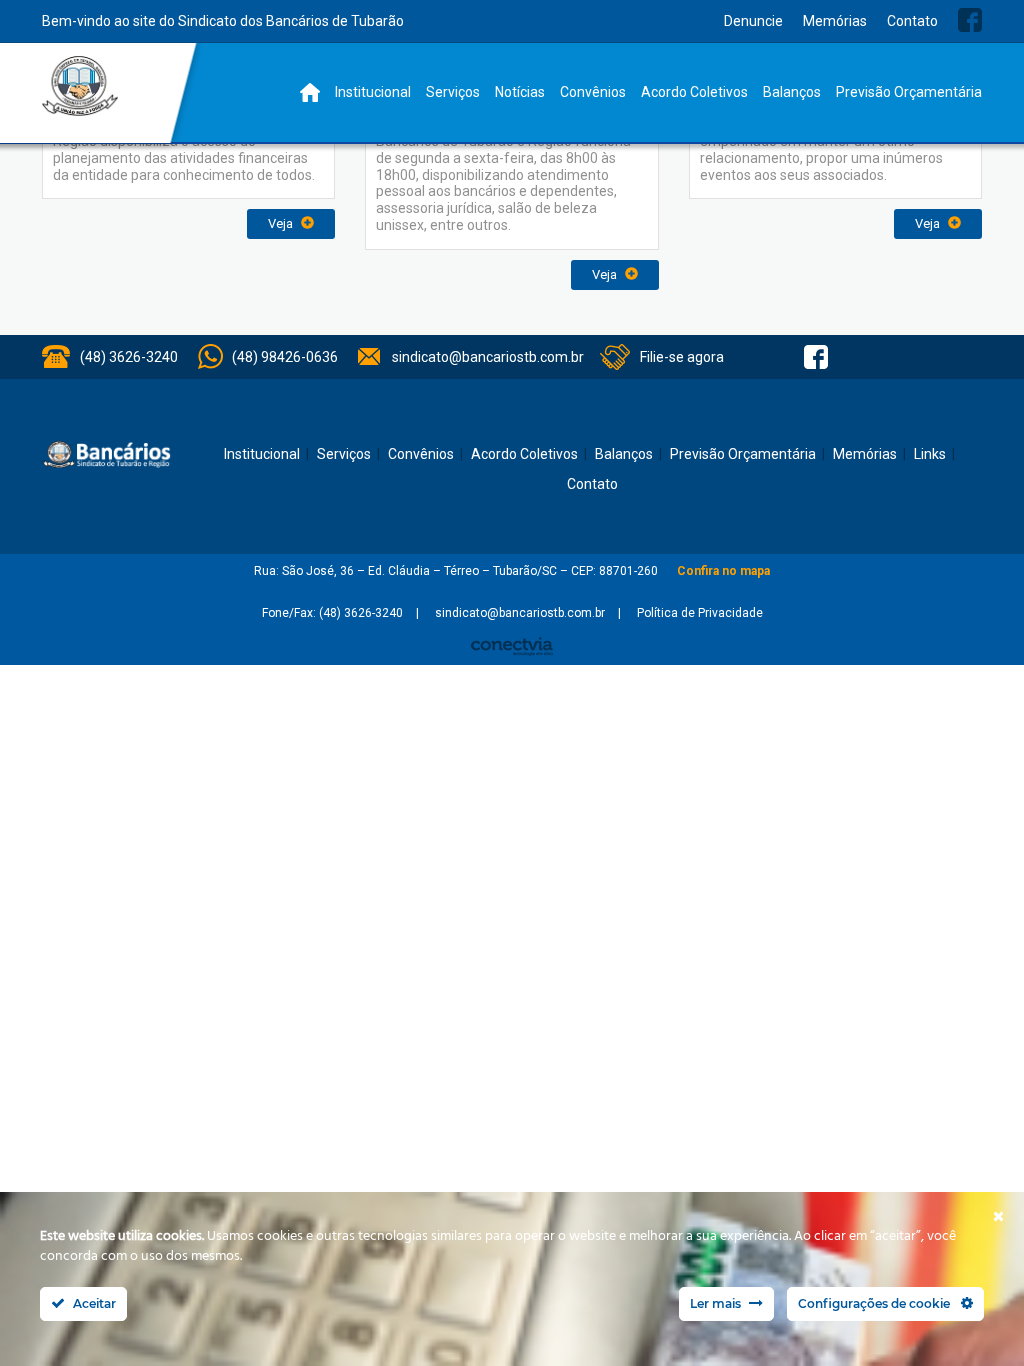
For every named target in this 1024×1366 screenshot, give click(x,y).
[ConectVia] (512, 646)
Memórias (835, 21)
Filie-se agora (682, 357)
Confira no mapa (723, 571)
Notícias (520, 92)
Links (930, 454)
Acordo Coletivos (694, 92)
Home (310, 92)
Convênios (593, 92)
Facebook (970, 20)
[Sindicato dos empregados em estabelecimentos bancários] (80, 86)
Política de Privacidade (700, 613)
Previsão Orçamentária (909, 92)
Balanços (792, 92)
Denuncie (753, 21)
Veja (282, 223)
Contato (912, 21)
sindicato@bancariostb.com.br (488, 357)
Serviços (453, 92)
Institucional (373, 92)
